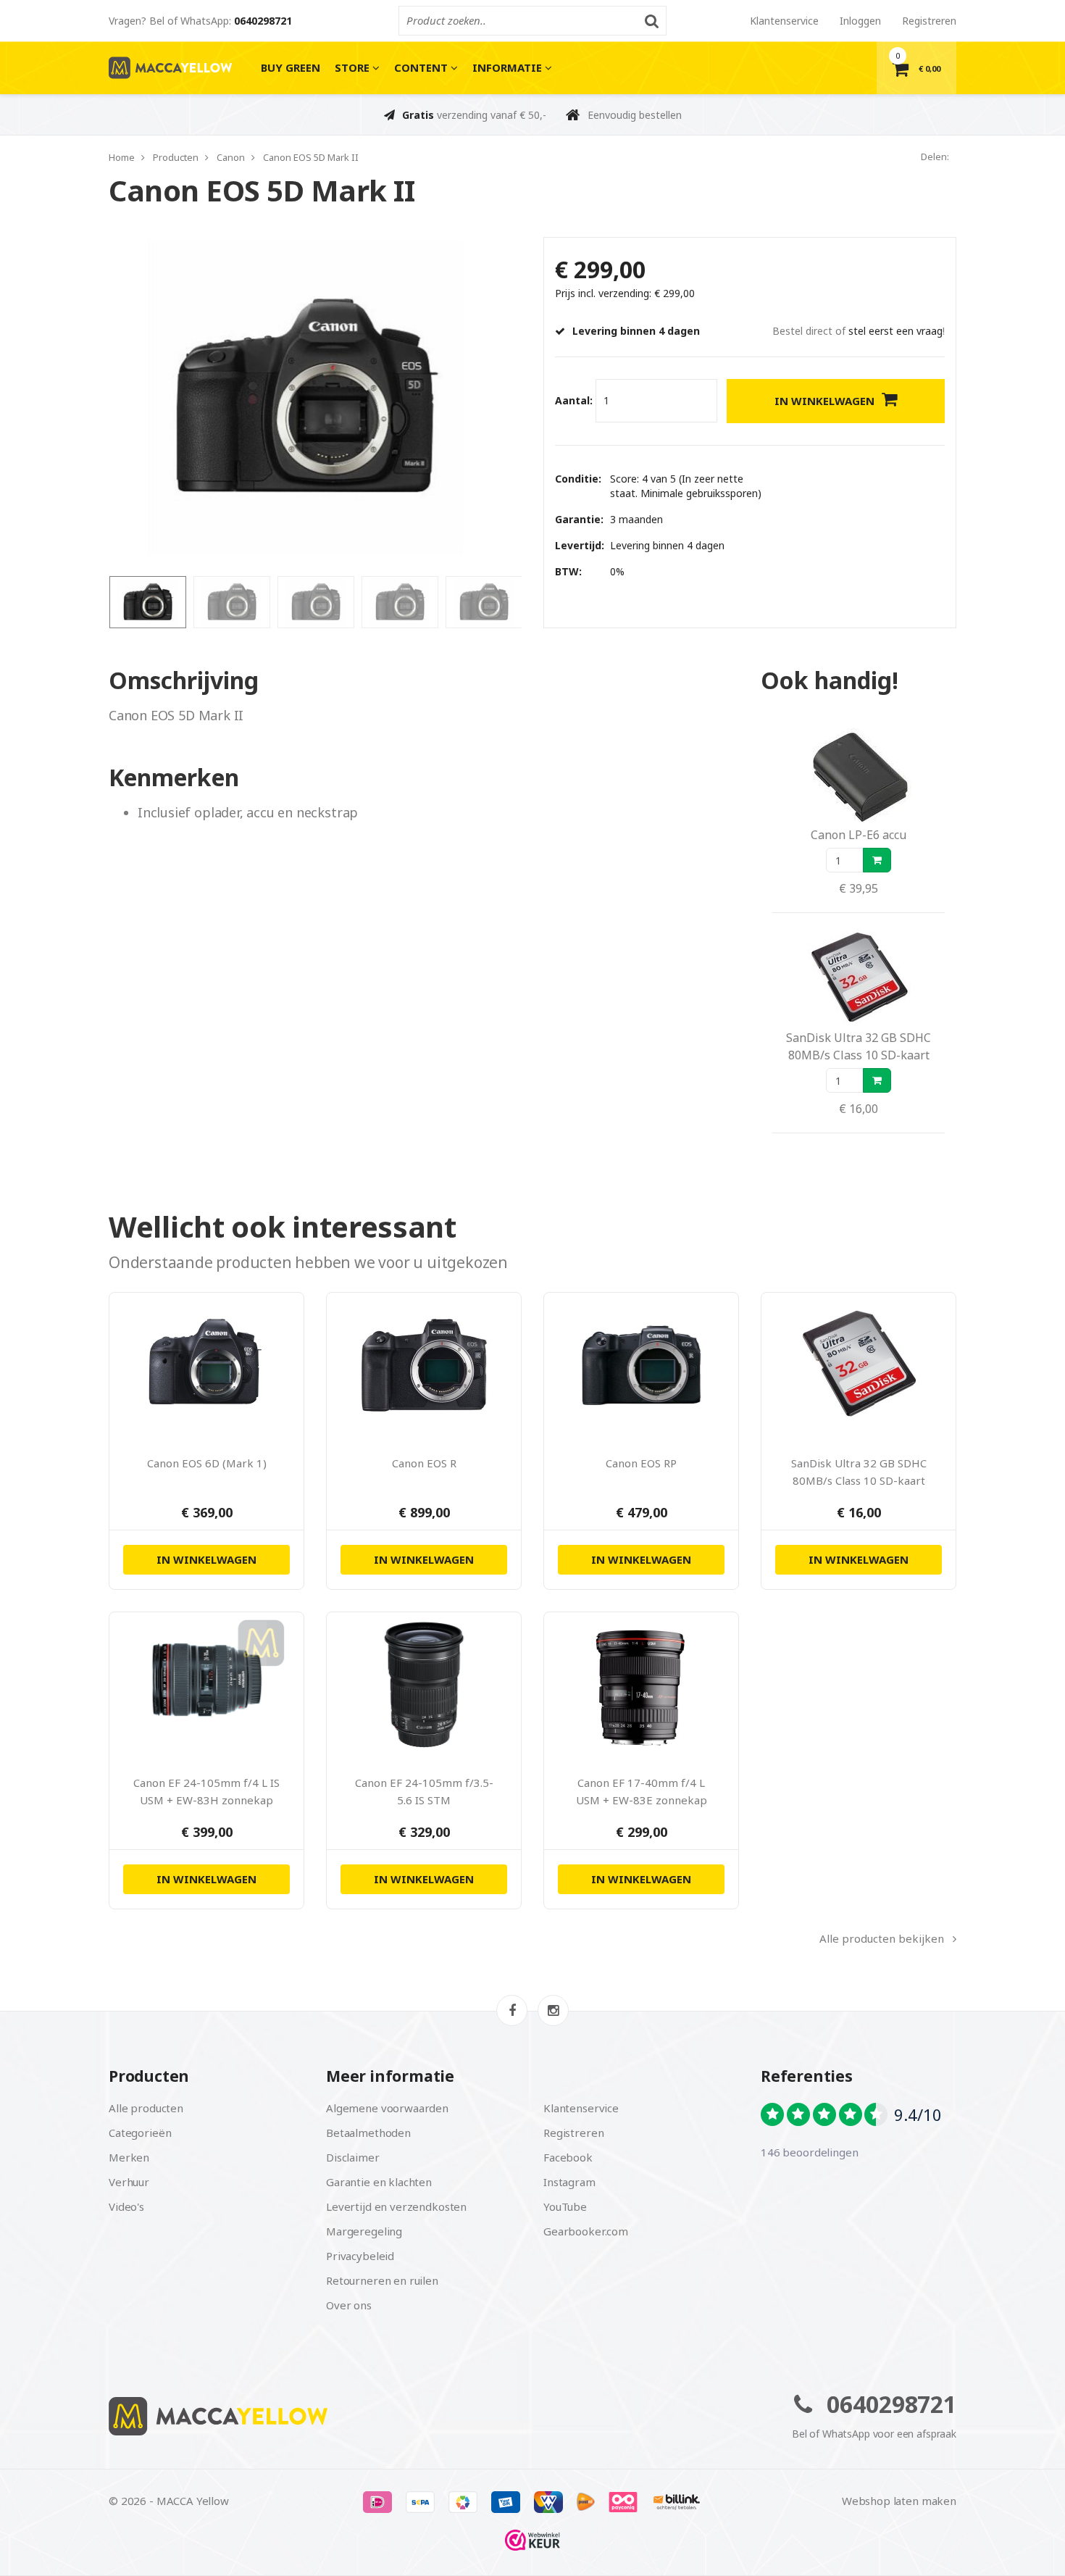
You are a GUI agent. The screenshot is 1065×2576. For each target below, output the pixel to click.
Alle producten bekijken (882, 1938)
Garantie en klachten (379, 2182)
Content (422, 67)
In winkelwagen (824, 401)
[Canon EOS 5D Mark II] (304, 397)
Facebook (568, 2157)
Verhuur (129, 2182)
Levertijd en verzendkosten (396, 2206)
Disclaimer (353, 2157)
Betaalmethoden (368, 2133)
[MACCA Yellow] (170, 68)
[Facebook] (512, 2010)
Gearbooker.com (586, 2231)
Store (354, 67)
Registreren (929, 21)
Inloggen (860, 21)
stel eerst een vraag (895, 331)
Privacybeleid (360, 2256)
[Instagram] (553, 2010)
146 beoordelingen (809, 2152)
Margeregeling (364, 2231)
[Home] (315, 2416)
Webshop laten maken (899, 2501)
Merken (129, 2157)
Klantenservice (784, 21)
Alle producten (146, 2108)
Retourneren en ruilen (382, 2280)
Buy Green (291, 67)
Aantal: (574, 400)
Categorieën (140, 2133)
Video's (126, 2206)
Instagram (569, 2182)
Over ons (349, 2305)
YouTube (565, 2206)
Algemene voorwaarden (387, 2108)
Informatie (509, 67)
